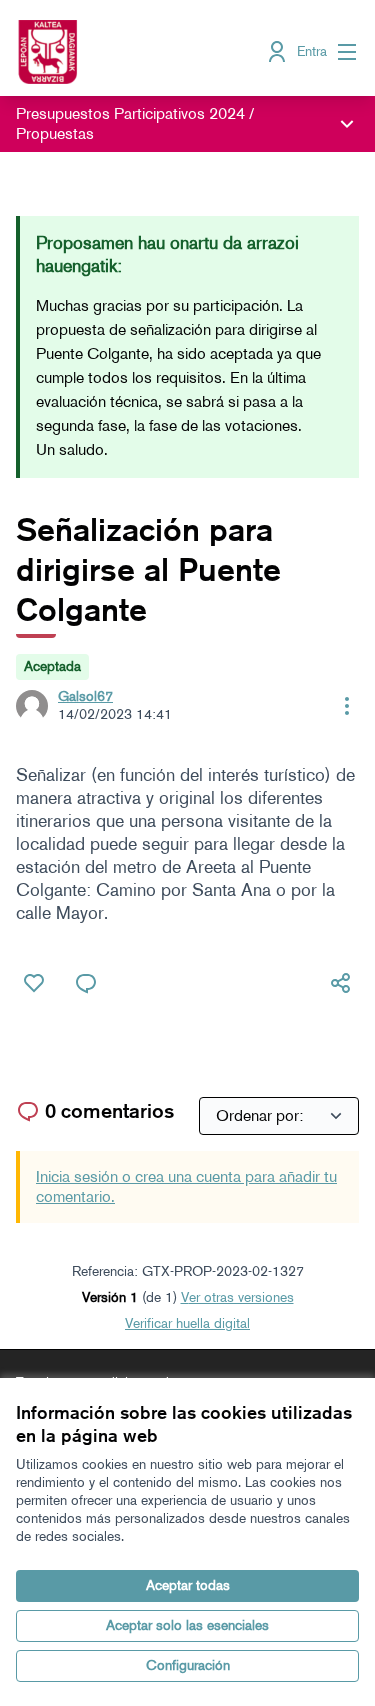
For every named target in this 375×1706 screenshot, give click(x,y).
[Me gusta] (34, 983)
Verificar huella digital (187, 1323)
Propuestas (55, 133)
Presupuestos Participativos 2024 (130, 113)
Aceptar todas (188, 1585)
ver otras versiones (237, 1297)
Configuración (188, 1665)
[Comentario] (86, 983)
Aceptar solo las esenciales (187, 1625)
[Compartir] (341, 983)
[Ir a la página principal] (142, 52)
